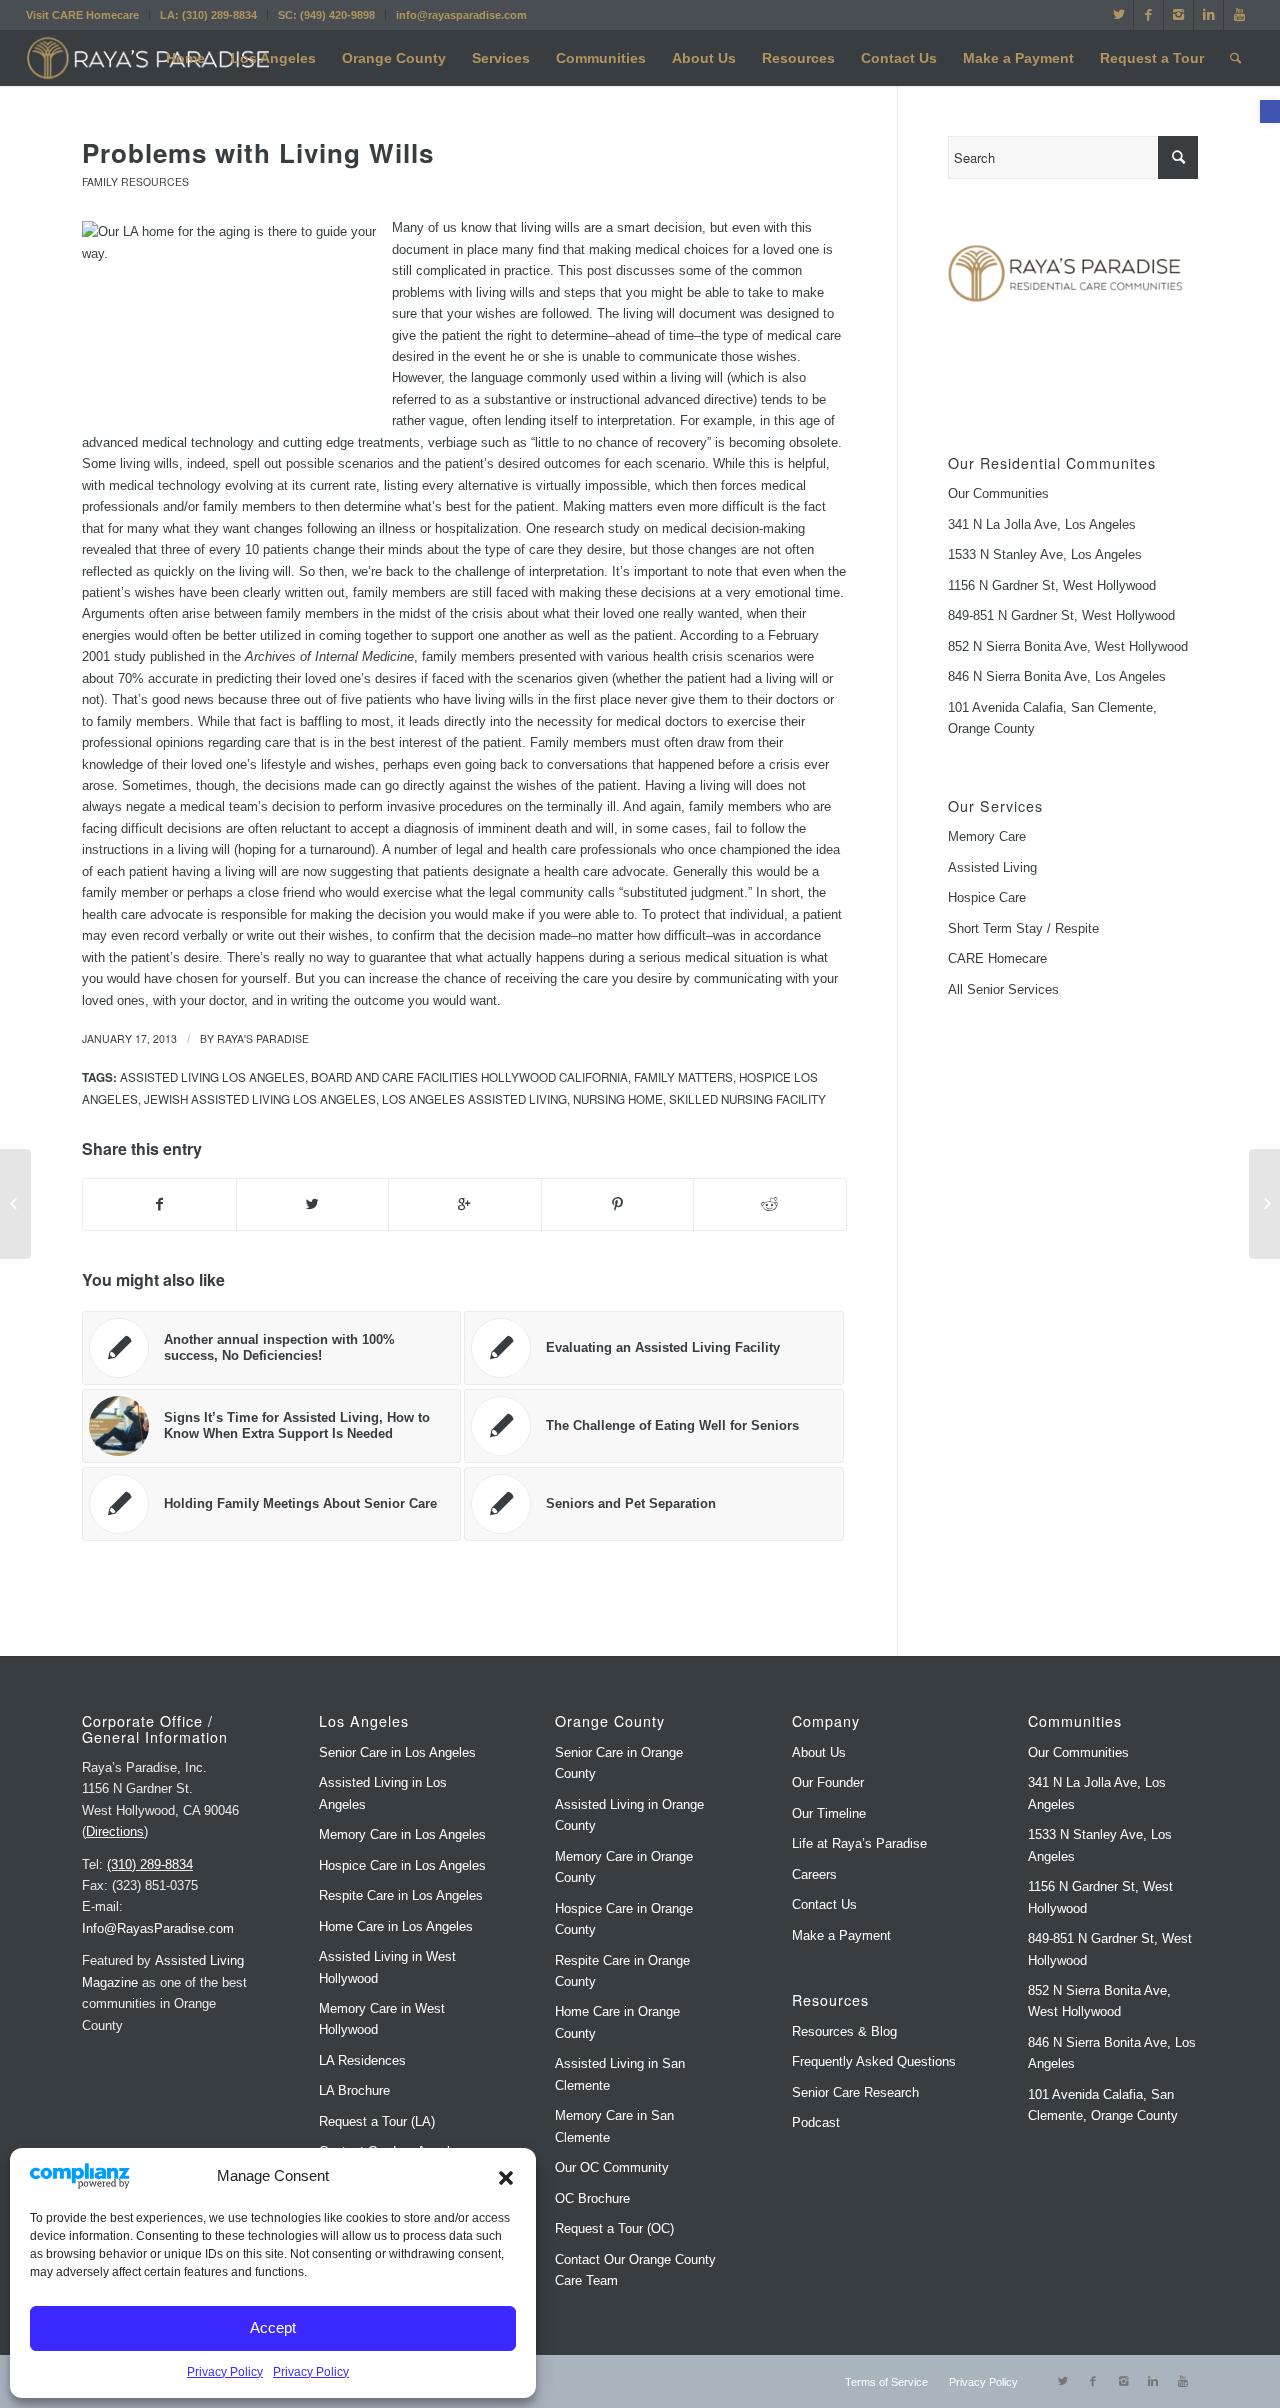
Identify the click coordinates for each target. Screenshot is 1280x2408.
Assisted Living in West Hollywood (387, 1967)
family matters (683, 1077)
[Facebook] (1148, 15)
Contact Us (824, 1904)
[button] (1270, 111)
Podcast (816, 2122)
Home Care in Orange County (617, 2022)
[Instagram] (1178, 15)
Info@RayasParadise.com (158, 1928)
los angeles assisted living (474, 1099)
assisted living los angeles (212, 1077)
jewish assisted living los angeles (260, 1099)
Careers (814, 1874)
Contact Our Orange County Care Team (635, 2270)
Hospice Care (987, 897)
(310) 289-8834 (150, 1864)
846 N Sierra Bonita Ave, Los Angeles (1057, 676)
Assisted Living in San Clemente (620, 2074)
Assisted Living (992, 867)
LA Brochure (354, 2090)
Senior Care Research (855, 2092)
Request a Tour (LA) (377, 2121)
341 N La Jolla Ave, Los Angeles (1042, 524)
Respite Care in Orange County (622, 1971)
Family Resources (135, 181)
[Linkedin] (1208, 15)
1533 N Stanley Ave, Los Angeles (1045, 554)
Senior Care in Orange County (619, 1763)
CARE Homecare (997, 958)
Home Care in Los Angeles (396, 1926)
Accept (273, 2327)
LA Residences (362, 2060)
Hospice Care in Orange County (624, 1919)
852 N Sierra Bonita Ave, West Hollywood (1068, 646)
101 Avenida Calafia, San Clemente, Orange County (1052, 718)
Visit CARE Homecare (82, 15)
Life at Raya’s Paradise (859, 1843)
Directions (115, 1831)
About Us (819, 1752)
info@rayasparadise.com (461, 15)
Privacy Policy (225, 2372)
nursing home (618, 1099)
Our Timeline (829, 1813)
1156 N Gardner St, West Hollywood (1052, 585)
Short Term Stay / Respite (1023, 928)
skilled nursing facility (747, 1099)
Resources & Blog (844, 2031)
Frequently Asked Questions (874, 2061)
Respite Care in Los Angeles (401, 1895)
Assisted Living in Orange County (629, 1815)
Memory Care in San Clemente (614, 2126)
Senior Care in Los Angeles (397, 1752)
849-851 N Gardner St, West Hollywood (1061, 615)
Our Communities (998, 493)
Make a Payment (841, 1935)
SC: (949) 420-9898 (326, 15)
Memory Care (987, 836)
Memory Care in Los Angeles (402, 1834)
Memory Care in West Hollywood (382, 2019)
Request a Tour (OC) (614, 2228)
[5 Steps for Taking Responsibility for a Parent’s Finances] (15, 1204)
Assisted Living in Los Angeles (383, 1793)
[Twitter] (1118, 15)
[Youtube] (1239, 15)
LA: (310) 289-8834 (208, 15)
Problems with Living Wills (258, 152)
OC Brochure (592, 2198)
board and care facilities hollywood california (469, 1077)
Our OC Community (612, 2167)
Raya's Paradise (263, 1038)
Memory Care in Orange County (624, 1867)
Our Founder (828, 1782)
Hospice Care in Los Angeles (402, 1865)
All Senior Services (1003, 989)
